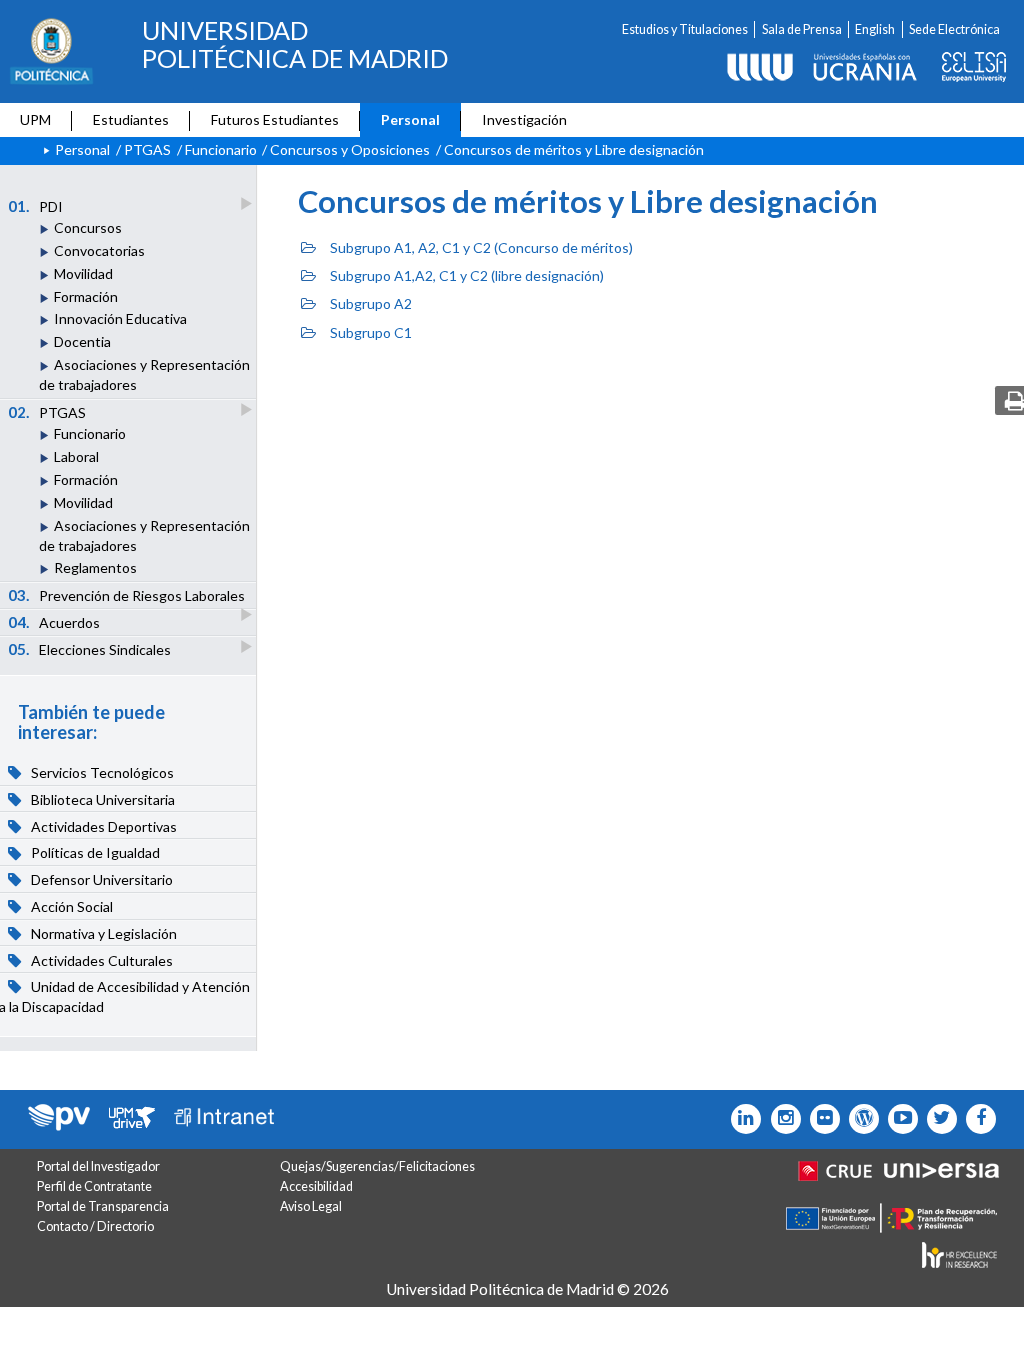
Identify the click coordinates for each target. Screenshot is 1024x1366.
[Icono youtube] (898, 1119)
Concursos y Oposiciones (350, 149)
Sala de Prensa (802, 29)
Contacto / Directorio (95, 1226)
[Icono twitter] (820, 1119)
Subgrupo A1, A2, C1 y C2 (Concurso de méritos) (481, 247)
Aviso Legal (311, 1206)
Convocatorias (99, 250)
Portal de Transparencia (103, 1206)
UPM (35, 119)
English (875, 29)
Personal (410, 119)
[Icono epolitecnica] (859, 1119)
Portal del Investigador (98, 1166)
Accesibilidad (316, 1186)
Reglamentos (95, 567)
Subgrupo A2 (371, 303)
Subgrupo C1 (371, 332)
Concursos (88, 227)
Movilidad (83, 273)
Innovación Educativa (120, 318)
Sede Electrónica (954, 29)
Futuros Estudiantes (275, 119)
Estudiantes (131, 119)
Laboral (76, 456)
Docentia (82, 341)
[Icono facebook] (976, 1119)
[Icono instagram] (780, 1119)
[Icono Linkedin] (741, 1119)
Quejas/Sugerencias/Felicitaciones (377, 1166)
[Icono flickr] (937, 1119)
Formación (86, 296)
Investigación (524, 119)
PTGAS (147, 149)
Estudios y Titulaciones (685, 29)
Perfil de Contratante (94, 1186)
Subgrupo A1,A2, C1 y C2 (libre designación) (467, 275)
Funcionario (221, 149)
